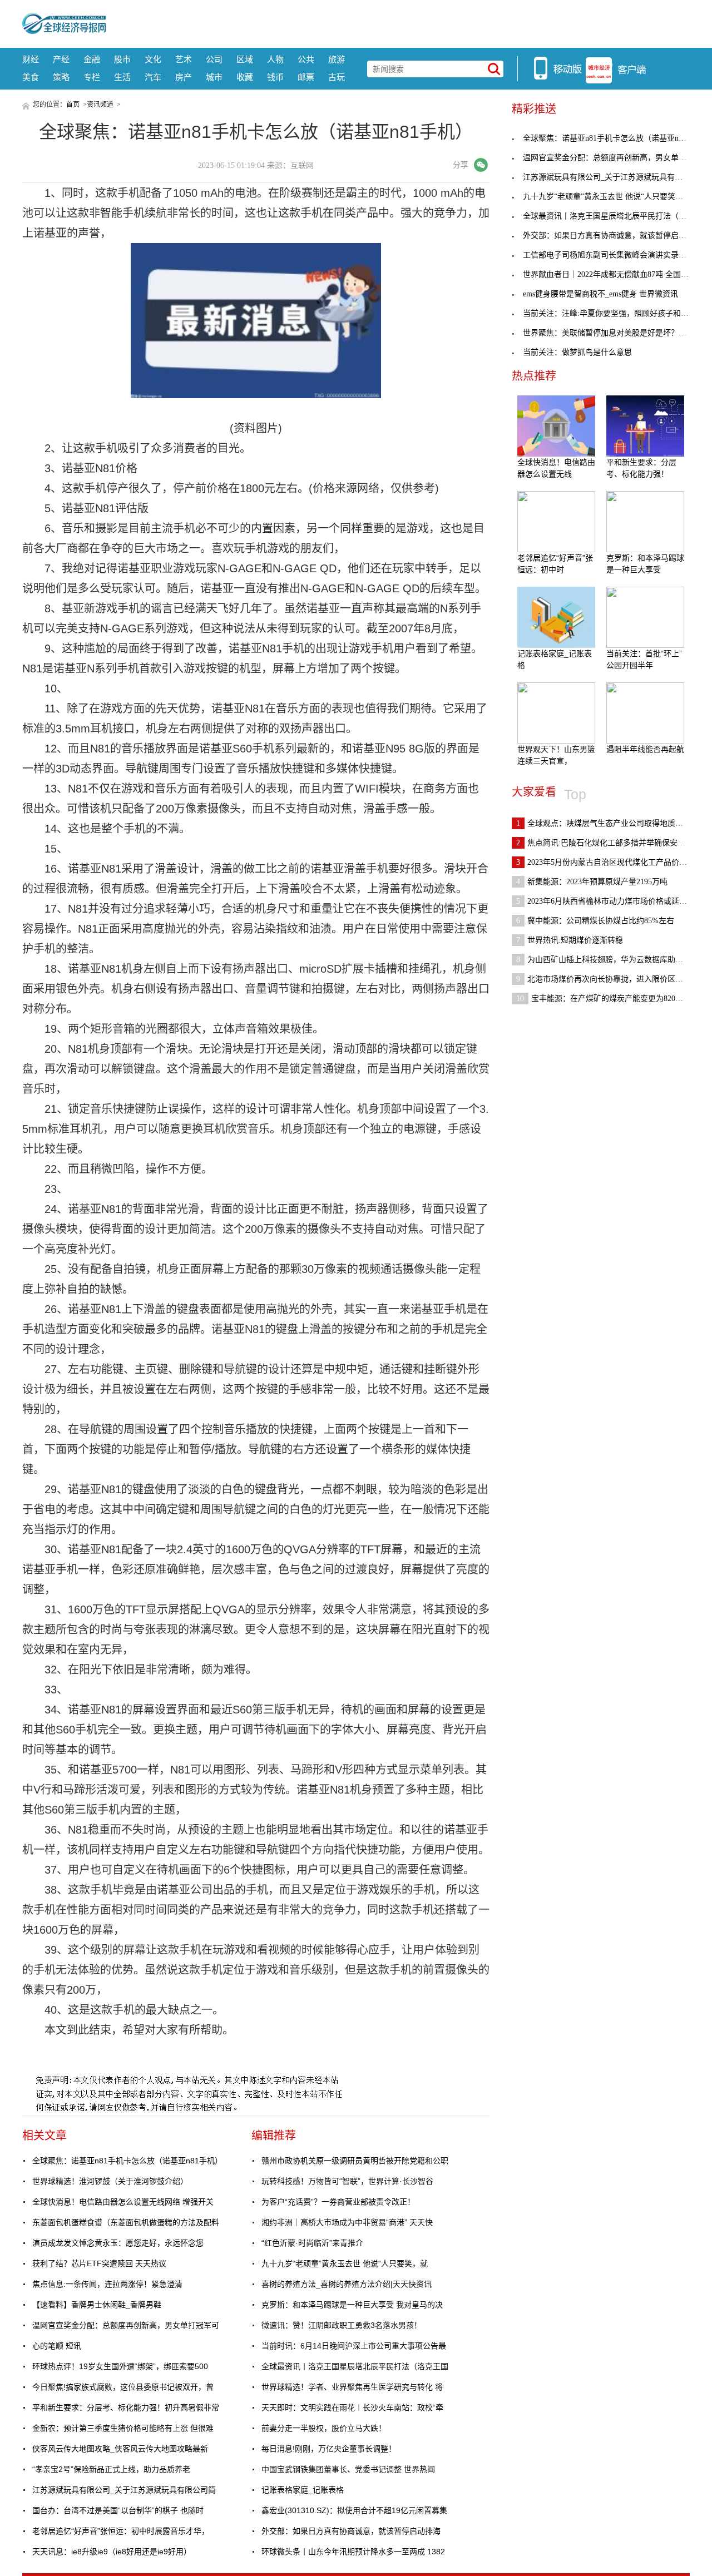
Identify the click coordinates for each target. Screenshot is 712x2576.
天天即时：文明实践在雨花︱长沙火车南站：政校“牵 (352, 2407)
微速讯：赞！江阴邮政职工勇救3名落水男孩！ (342, 2325)
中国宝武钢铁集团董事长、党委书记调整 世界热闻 (348, 2469)
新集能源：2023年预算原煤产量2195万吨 (592, 882)
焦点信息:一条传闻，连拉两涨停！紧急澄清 (107, 2284)
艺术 (184, 59)
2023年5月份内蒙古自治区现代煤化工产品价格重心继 (613, 862)
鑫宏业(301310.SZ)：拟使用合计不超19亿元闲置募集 (354, 2510)
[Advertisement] (398, 22)
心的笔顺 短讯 (57, 2346)
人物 (275, 59)
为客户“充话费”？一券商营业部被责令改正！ (338, 2202)
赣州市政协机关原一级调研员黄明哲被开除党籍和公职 (355, 2161)
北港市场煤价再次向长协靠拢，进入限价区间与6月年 (613, 979)
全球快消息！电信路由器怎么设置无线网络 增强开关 (123, 2202)
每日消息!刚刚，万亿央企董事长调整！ (329, 2449)
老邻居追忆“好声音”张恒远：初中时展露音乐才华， (121, 2531)
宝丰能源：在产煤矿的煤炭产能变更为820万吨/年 (609, 999)
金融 (92, 59)
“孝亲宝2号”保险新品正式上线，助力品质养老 (111, 2469)
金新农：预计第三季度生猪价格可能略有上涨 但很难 (123, 2428)
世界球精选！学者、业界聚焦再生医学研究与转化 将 (352, 2387)
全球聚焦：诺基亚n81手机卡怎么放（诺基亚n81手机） (127, 2161)
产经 (61, 59)
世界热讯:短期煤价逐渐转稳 (570, 940)
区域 (245, 59)
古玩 (337, 77)
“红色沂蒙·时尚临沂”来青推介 (312, 2243)
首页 (73, 105)
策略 (61, 77)
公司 (214, 59)
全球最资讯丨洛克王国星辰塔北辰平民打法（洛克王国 (355, 2366)
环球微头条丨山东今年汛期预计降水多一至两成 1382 (353, 2552)
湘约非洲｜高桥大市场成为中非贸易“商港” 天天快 (347, 2222)
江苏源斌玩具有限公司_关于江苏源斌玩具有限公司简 (124, 2490)
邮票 (306, 77)
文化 (153, 59)
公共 (306, 59)
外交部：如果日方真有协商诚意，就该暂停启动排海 (351, 2531)
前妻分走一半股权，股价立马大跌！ (324, 2428)
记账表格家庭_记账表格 (303, 2490)
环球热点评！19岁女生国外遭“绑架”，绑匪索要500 (120, 2366)
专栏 (92, 77)
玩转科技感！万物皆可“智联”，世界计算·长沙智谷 (347, 2181)
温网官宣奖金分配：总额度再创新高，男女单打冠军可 (126, 2325)
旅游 (337, 59)
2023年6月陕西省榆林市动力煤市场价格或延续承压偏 (613, 901)
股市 (122, 59)
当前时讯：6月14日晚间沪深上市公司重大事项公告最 (354, 2346)
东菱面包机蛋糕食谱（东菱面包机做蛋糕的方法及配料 (126, 2222)
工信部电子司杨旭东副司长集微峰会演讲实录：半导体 (616, 255)
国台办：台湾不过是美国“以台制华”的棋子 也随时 (118, 2510)
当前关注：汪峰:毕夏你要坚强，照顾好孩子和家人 (610, 313)
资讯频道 (100, 105)
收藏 (245, 77)
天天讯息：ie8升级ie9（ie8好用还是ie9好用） (112, 2552)
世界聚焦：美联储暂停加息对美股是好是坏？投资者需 (616, 333)
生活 (122, 77)
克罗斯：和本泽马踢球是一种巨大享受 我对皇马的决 (352, 2305)
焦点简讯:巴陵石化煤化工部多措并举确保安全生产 (609, 843)
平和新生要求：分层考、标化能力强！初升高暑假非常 (126, 2407)
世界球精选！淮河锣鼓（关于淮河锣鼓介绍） (110, 2181)
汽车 (153, 77)
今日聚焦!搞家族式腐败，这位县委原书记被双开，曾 (123, 2387)
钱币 (275, 77)
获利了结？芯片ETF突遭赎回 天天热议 (99, 2263)
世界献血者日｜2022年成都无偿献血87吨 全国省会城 (614, 274)
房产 (184, 77)
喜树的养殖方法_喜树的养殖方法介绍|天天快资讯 (347, 2284)
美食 (31, 77)
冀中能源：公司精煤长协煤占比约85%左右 (595, 921)
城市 (214, 77)
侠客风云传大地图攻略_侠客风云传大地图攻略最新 (120, 2449)
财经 (31, 59)
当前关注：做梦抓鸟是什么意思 (577, 352)
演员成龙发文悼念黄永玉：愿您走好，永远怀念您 (118, 2243)
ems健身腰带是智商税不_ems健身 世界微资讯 (600, 294)
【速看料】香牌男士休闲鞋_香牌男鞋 (97, 2305)
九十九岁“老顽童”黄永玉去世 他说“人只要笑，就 (345, 2263)
